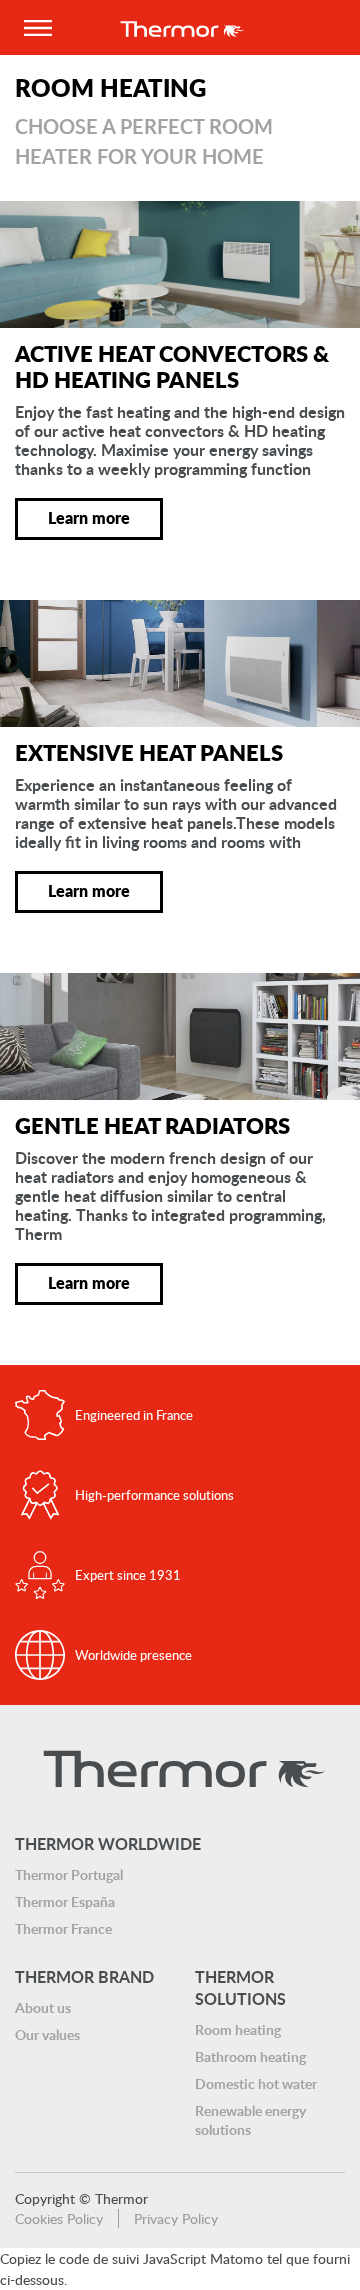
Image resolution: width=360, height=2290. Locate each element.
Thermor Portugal (69, 1874)
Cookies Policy (59, 2218)
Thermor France (63, 1928)
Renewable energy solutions (250, 2120)
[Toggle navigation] (37, 27)
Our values (47, 2034)
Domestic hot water (256, 2083)
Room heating (238, 2029)
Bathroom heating (250, 2056)
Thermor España (65, 1901)
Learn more (89, 517)
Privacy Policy (176, 2218)
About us (43, 2007)
